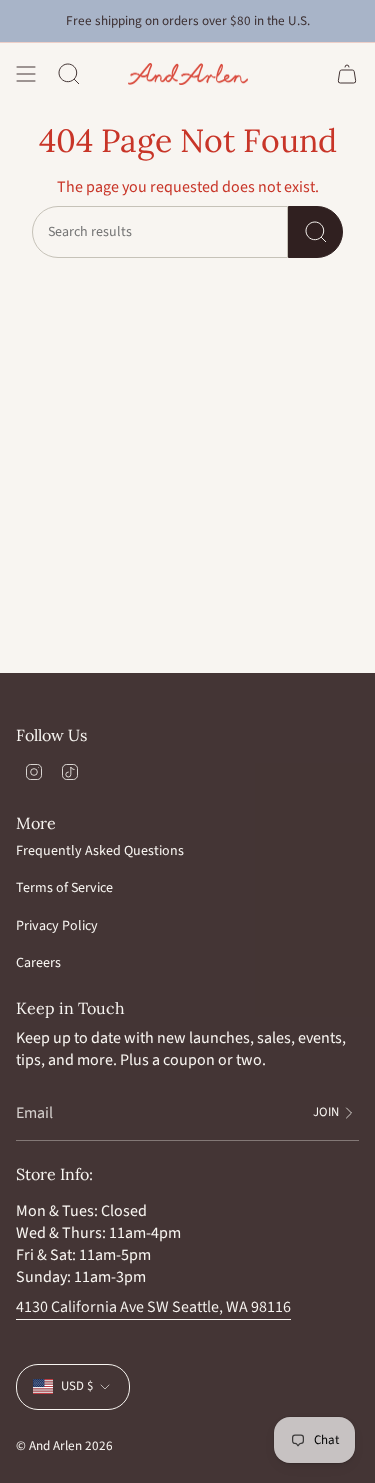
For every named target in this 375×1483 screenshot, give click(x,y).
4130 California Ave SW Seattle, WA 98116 (153, 1307)
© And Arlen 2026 (64, 1445)
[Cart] (347, 74)
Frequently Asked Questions (100, 851)
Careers (38, 963)
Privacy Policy (57, 926)
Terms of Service (64, 888)
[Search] (315, 232)
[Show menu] (26, 74)
